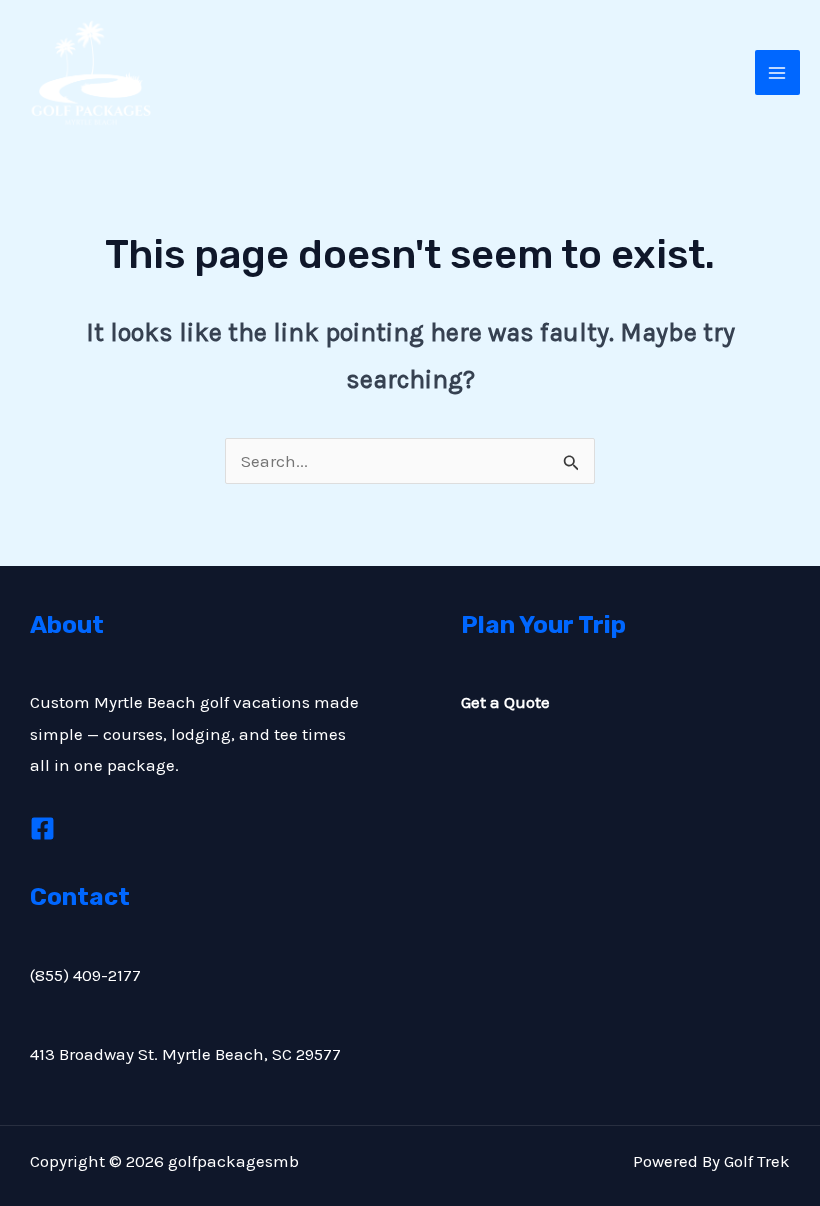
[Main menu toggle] (778, 73)
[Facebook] (42, 828)
